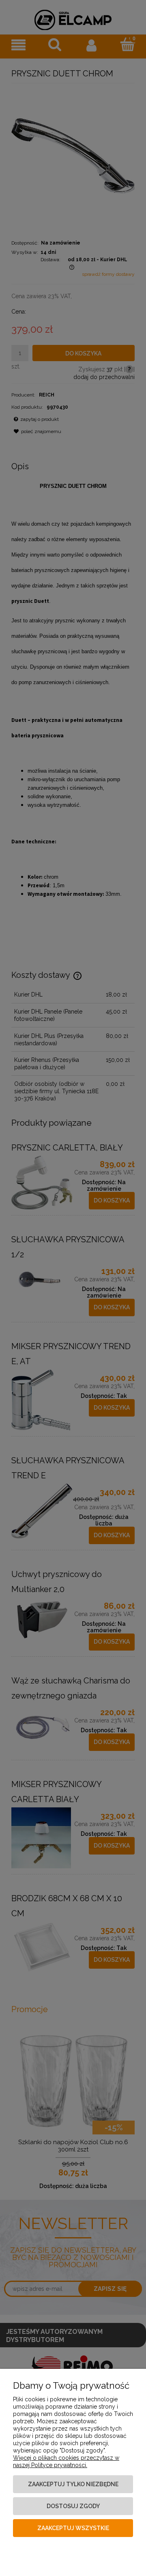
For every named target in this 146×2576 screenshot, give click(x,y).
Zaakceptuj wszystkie (73, 2528)
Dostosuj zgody (73, 2506)
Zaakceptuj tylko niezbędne (73, 2484)
